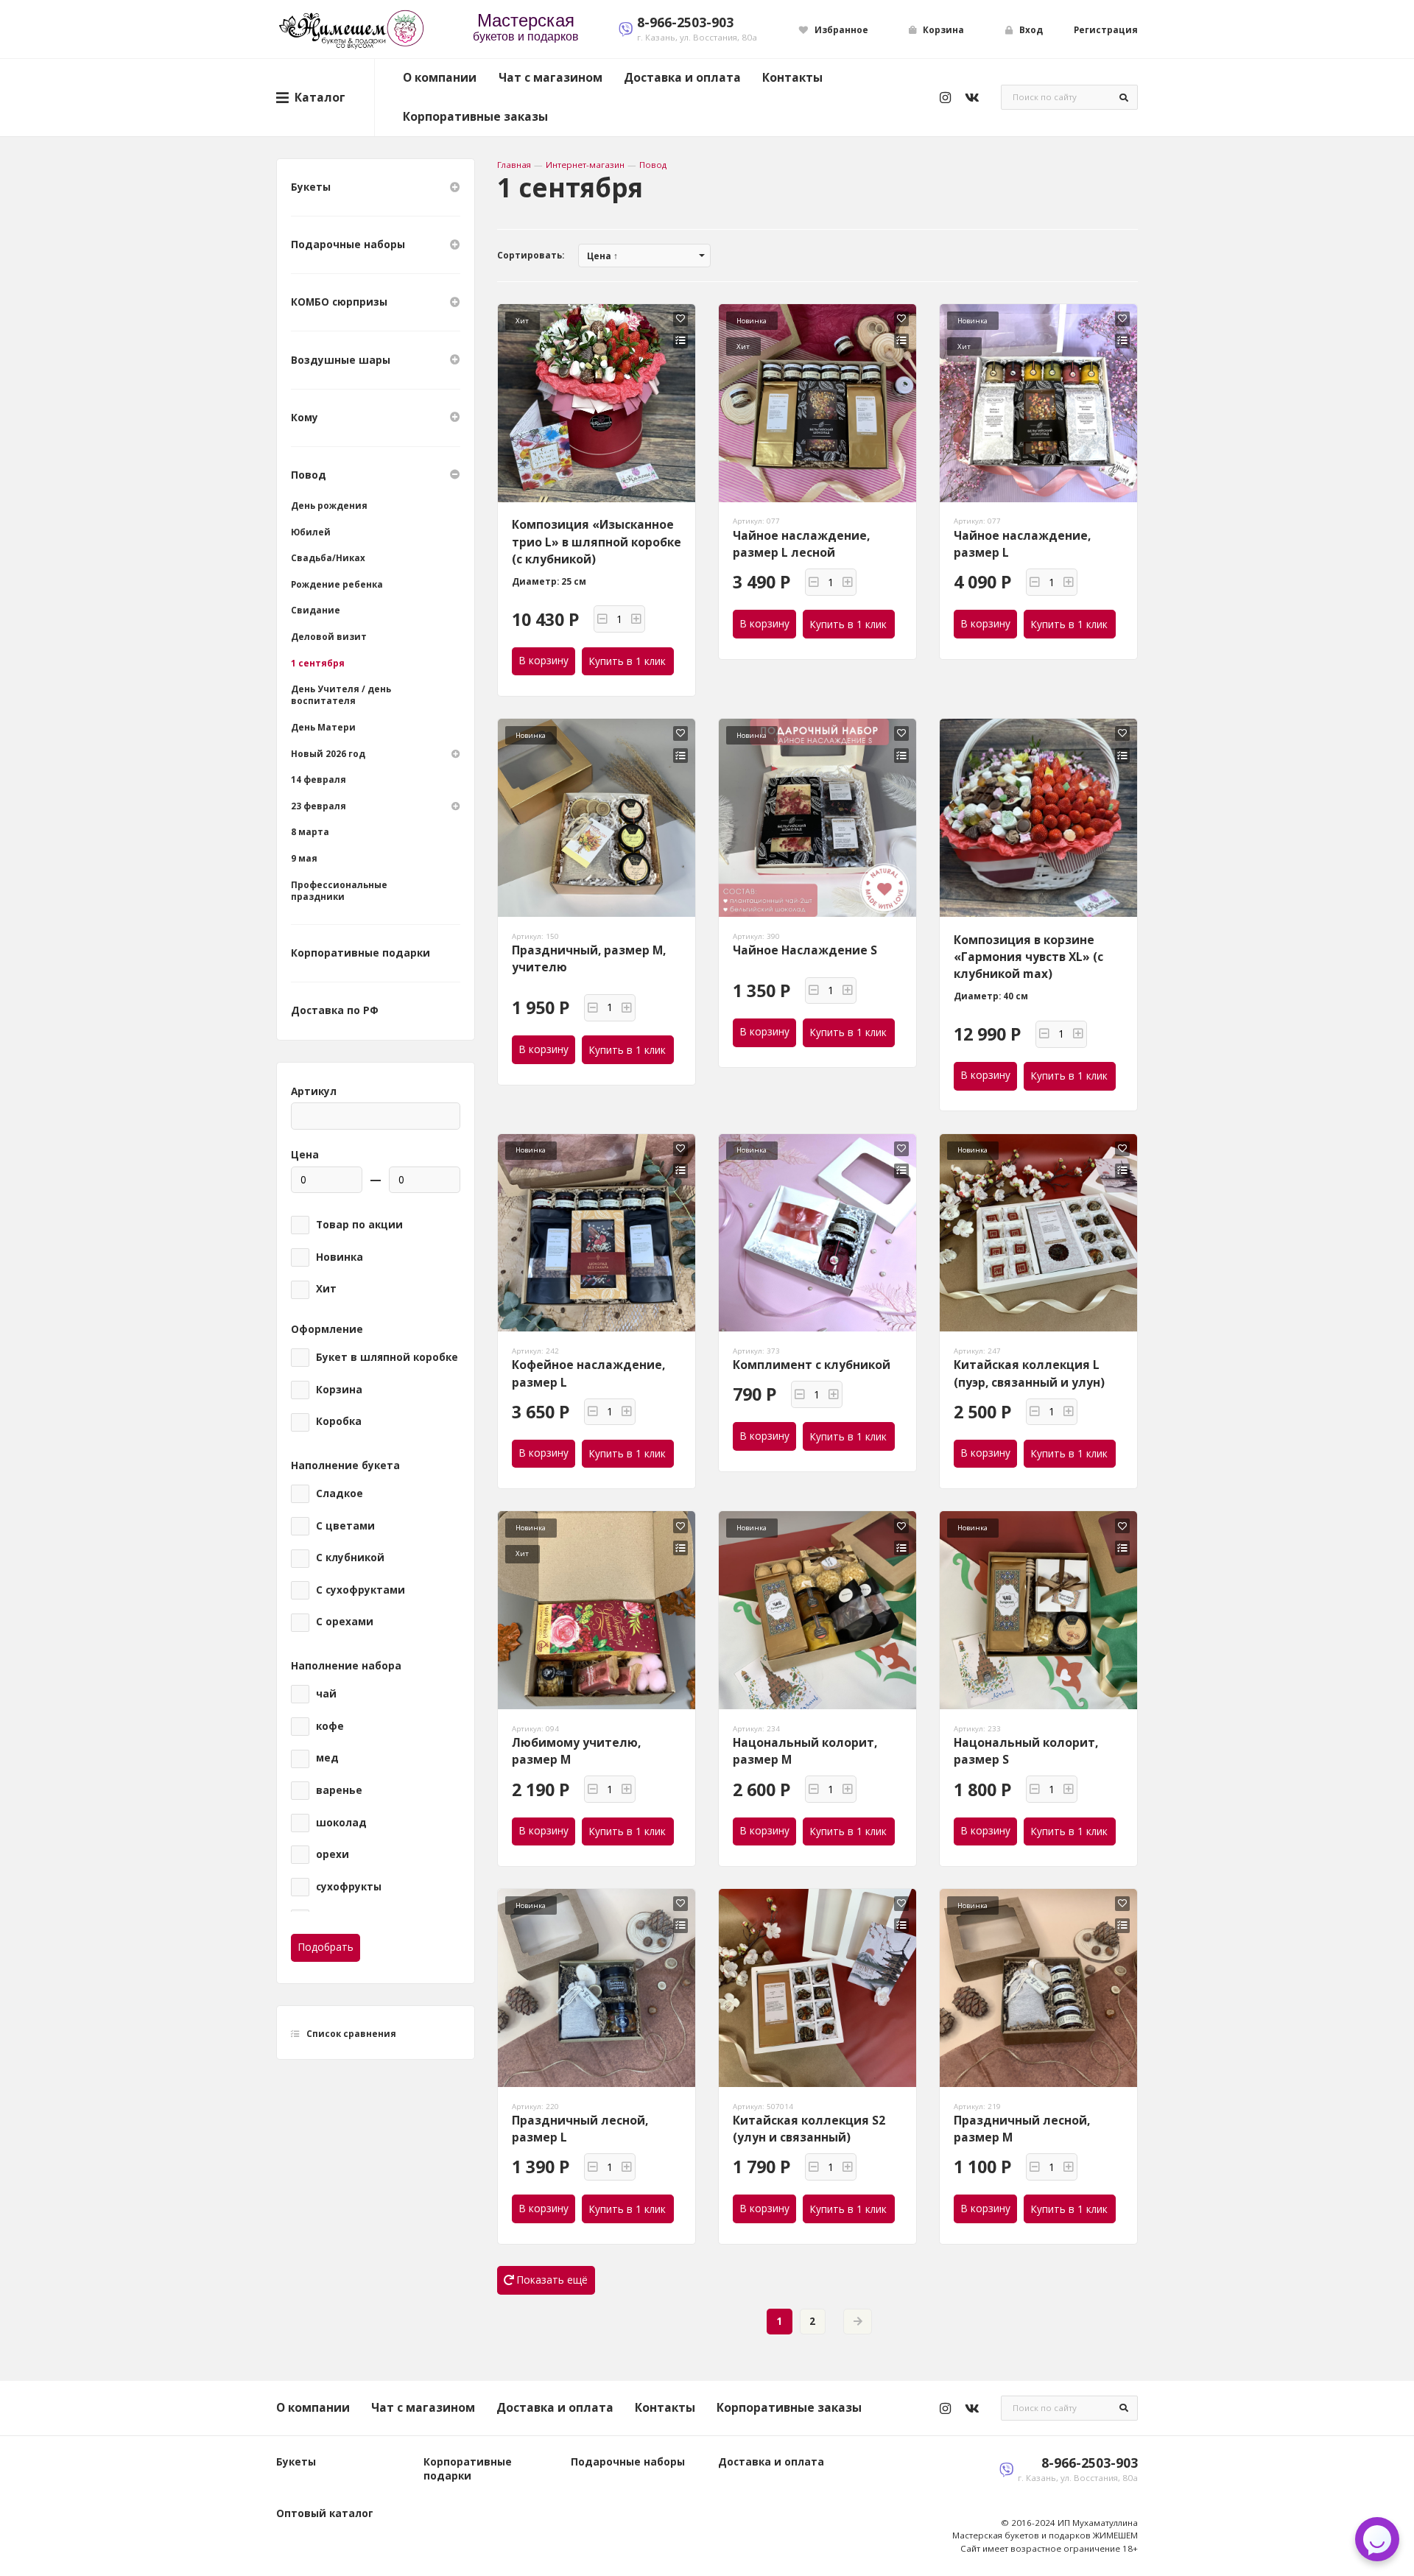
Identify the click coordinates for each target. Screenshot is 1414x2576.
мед (327, 1758)
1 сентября (318, 663)
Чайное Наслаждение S (805, 950)
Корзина (339, 1390)
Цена (305, 1155)
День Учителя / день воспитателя (341, 695)
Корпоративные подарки (360, 953)
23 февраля (319, 806)
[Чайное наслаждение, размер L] (1039, 403)
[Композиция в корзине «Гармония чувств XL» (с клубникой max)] (1039, 818)
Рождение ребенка (337, 584)
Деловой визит (329, 637)
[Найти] (1124, 97)
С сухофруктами (360, 1590)
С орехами (345, 1622)
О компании (440, 77)
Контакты (792, 77)
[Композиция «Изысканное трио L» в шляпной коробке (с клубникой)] (597, 403)
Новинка (340, 1257)
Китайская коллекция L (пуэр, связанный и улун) (1029, 1373)
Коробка (339, 1421)
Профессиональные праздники (339, 891)
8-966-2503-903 (685, 22)
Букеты (311, 187)
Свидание (316, 610)
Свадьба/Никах (328, 558)
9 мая (304, 858)
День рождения (329, 506)
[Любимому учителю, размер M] (597, 1610)
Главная (514, 165)
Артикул (314, 1091)
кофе (330, 1726)
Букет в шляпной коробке (387, 1357)
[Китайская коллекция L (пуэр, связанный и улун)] (1039, 1233)
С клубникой (350, 1558)
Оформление (327, 1329)
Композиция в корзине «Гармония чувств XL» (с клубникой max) (1028, 957)
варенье (339, 1790)
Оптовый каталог (325, 2513)
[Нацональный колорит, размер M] (818, 1610)
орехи (333, 1854)
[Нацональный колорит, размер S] (1039, 1610)
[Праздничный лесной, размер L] (597, 1988)
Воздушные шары (341, 360)
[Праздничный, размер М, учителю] (597, 818)
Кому (305, 418)
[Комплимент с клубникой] (818, 1233)
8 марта (310, 832)
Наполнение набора (346, 1666)
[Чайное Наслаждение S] (818, 818)
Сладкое (340, 1493)
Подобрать (326, 1947)
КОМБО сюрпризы (339, 302)
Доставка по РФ (335, 1010)
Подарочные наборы (348, 244)
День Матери (323, 727)
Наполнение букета (345, 1465)
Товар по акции (359, 1225)
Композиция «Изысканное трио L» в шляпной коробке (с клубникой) (597, 542)
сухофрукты (349, 1887)
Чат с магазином (551, 77)
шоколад (341, 1823)
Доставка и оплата (682, 77)
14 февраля (319, 780)
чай (326, 1694)
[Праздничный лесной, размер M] (1039, 1988)
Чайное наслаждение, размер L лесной (801, 544)
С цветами (345, 1526)
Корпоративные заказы (475, 116)
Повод (653, 165)
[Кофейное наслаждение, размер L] (597, 1233)
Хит (326, 1289)
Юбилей (311, 532)
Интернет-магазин (585, 165)
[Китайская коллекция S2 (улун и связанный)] (818, 1988)
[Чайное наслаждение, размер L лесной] (818, 403)
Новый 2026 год (328, 754)
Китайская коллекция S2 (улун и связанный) (809, 2129)
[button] (602, 619)
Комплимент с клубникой (812, 1365)
